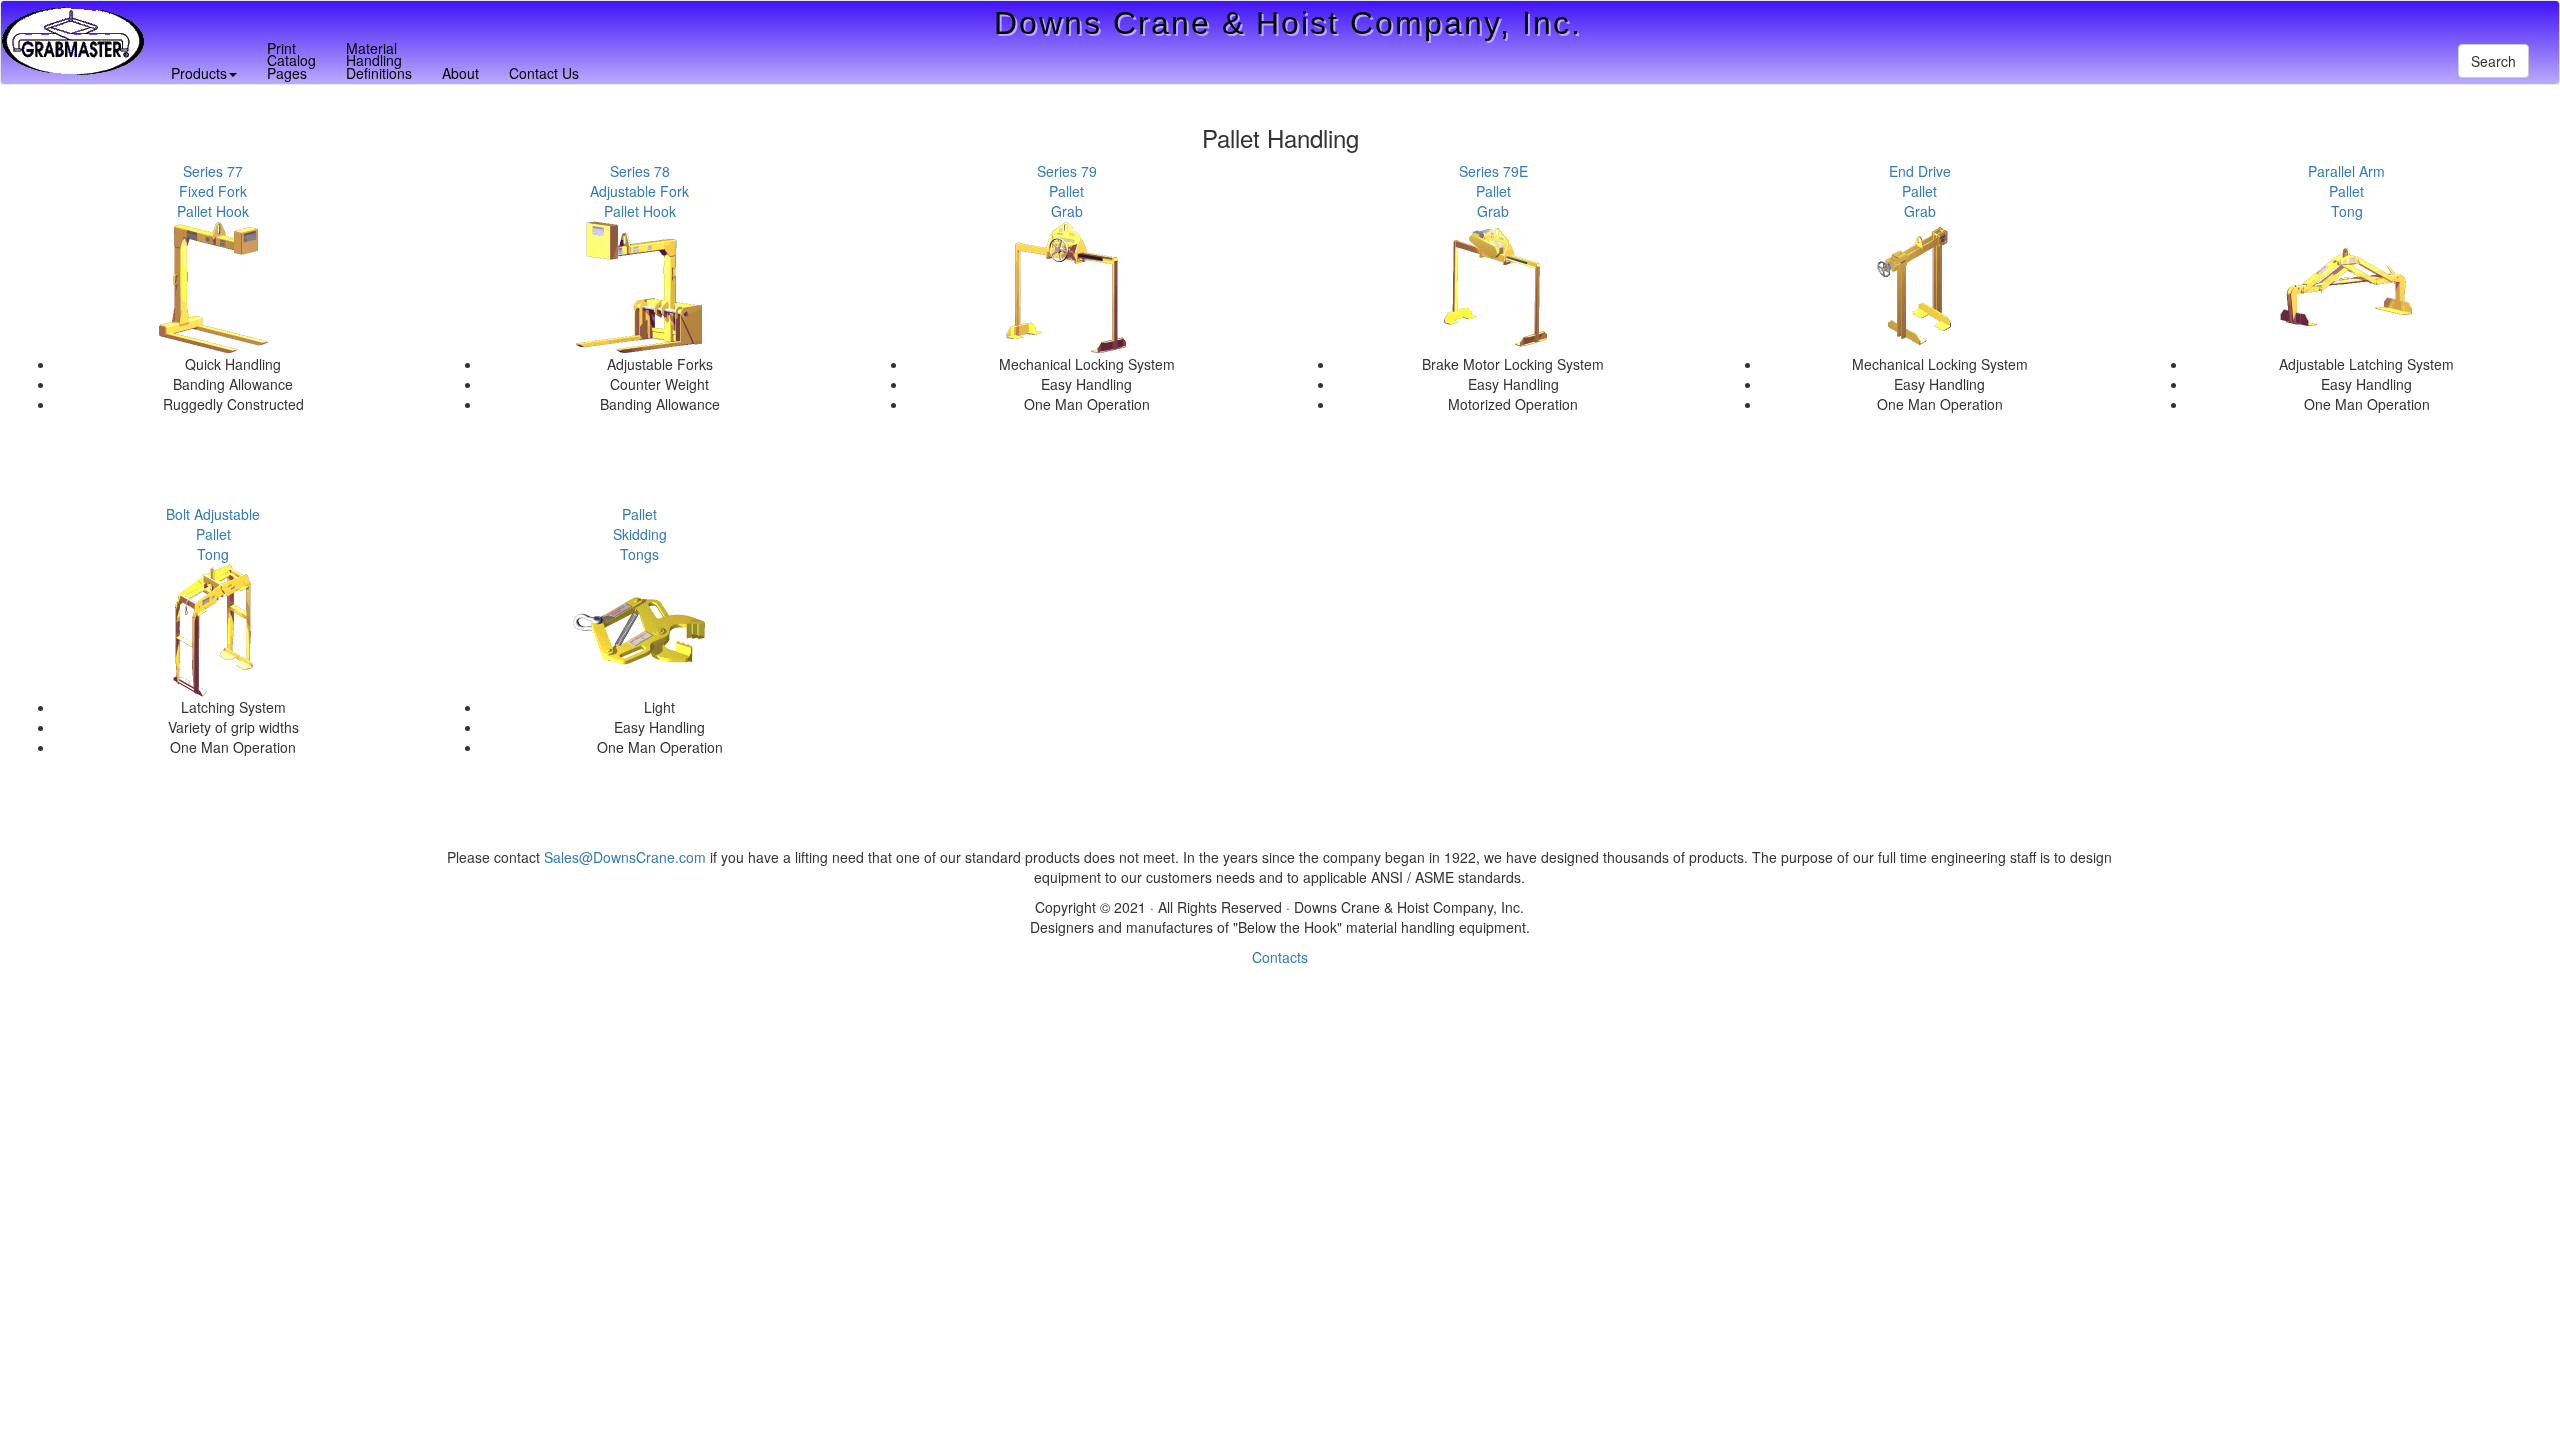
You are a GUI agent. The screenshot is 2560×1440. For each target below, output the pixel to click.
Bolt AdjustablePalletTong (213, 534)
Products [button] (199, 73)
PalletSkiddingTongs (640, 534)
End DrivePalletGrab (1920, 191)
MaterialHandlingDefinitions (379, 60)
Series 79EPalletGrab (1493, 191)
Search (2493, 61)
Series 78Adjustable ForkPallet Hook (639, 191)
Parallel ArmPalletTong (2346, 191)
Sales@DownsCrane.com (625, 857)
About (460, 73)
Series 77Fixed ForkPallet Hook (213, 191)
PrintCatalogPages (291, 60)
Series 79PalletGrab (1067, 191)
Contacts (1280, 957)
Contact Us (544, 73)
